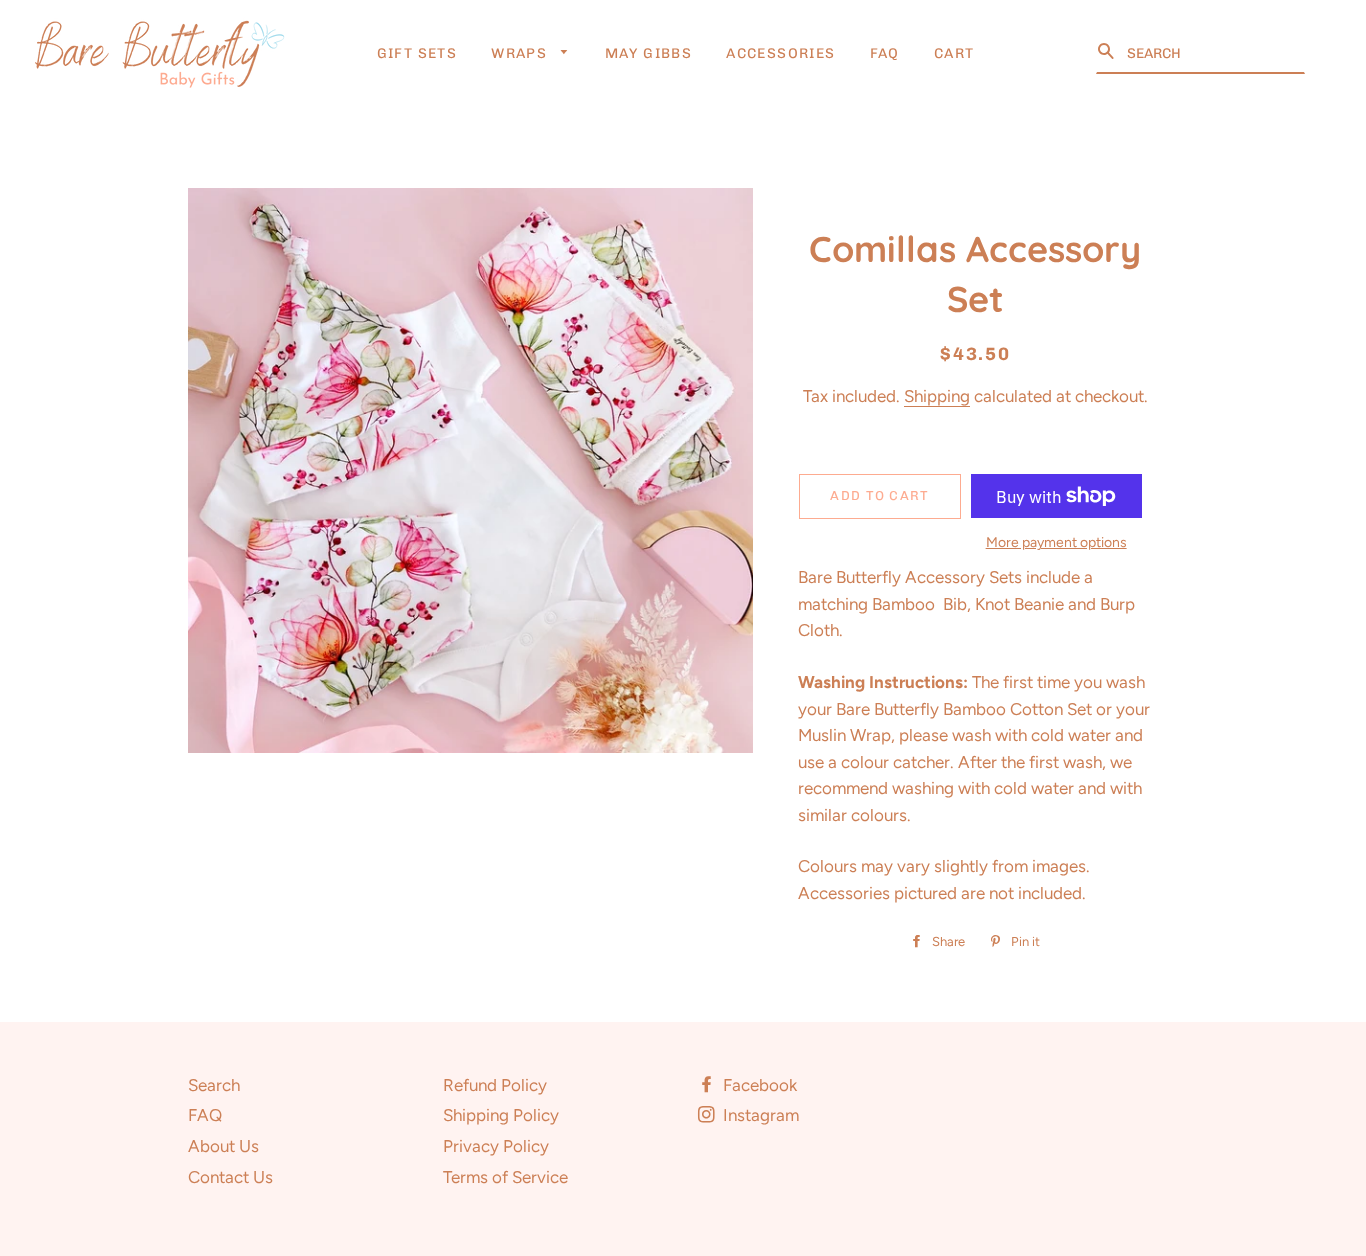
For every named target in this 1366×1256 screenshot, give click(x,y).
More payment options (1056, 542)
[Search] (1107, 52)
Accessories (780, 53)
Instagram (759, 1115)
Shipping (937, 396)
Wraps (521, 53)
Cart (954, 53)
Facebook (758, 1085)
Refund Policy (495, 1085)
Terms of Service (505, 1177)
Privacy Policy (496, 1146)
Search (214, 1085)
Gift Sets (417, 53)
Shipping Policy (501, 1115)
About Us (223, 1146)
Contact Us (230, 1177)
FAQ (885, 53)
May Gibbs (649, 53)
